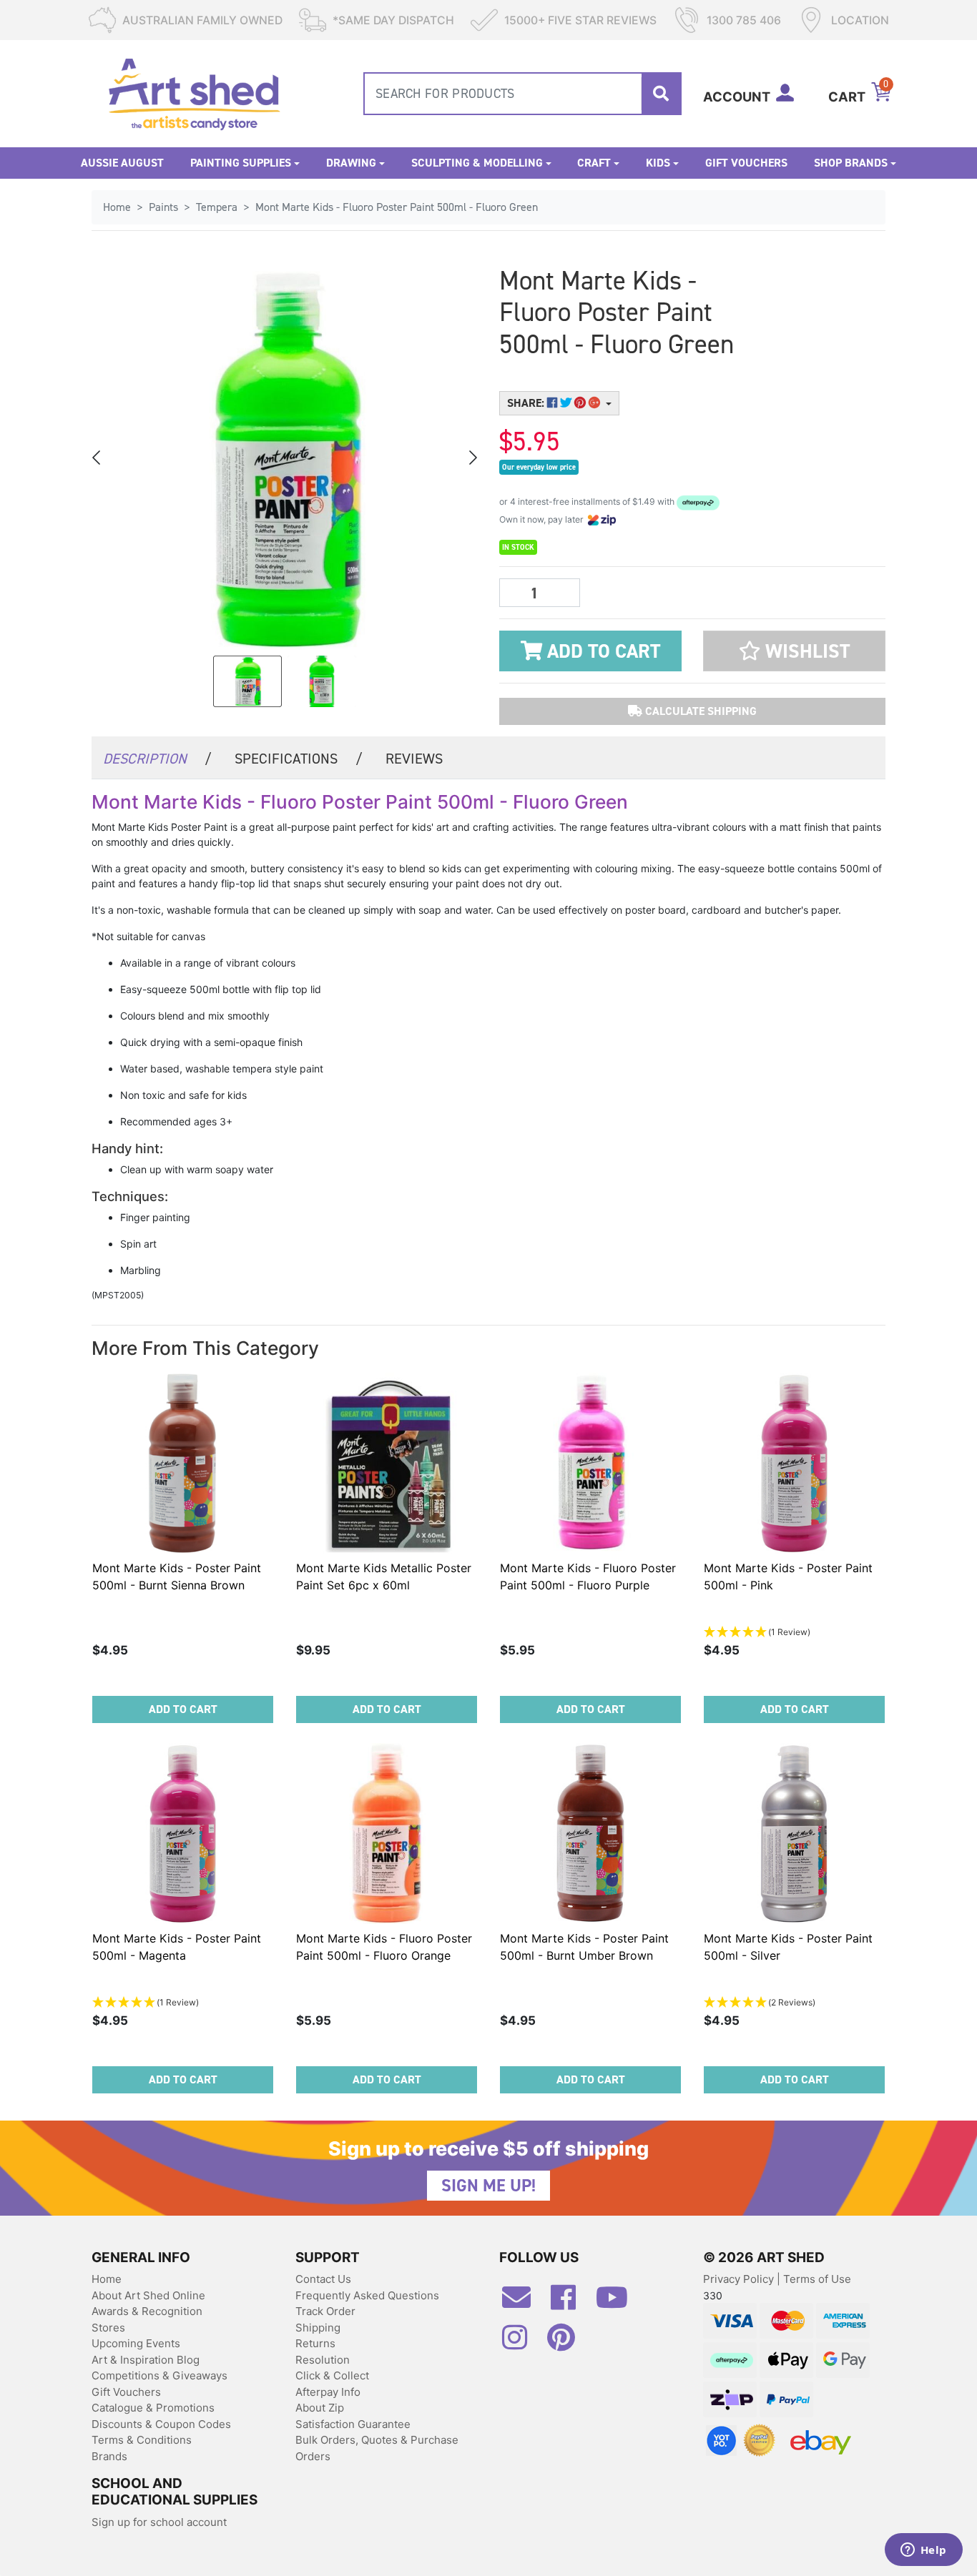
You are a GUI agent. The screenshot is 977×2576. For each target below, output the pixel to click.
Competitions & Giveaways (159, 2375)
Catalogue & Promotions (153, 2408)
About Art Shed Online (148, 2295)
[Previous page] (97, 458)
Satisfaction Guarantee (353, 2424)
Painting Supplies (241, 163)
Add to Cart (601, 651)
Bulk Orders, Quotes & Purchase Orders (377, 2448)
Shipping (318, 2328)
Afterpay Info (328, 2392)
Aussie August (122, 163)
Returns (315, 2343)
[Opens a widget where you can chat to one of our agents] (923, 2551)
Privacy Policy (740, 2279)
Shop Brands (851, 163)
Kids (658, 163)
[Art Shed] (194, 93)
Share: (527, 403)
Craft (594, 163)
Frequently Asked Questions (367, 2295)
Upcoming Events (136, 2343)
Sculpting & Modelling (477, 163)
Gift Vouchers (746, 163)
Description (157, 759)
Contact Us (323, 2279)
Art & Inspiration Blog (146, 2360)
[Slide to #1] (247, 681)
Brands (109, 2456)
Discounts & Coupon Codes (161, 2424)
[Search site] (661, 94)
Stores (108, 2328)
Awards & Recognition (147, 2311)
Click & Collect (332, 2375)
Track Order (325, 2311)
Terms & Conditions (142, 2440)
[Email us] (524, 2303)
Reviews (414, 759)
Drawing (351, 163)
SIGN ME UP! (488, 2186)
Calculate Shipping (699, 711)
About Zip (320, 2408)
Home (107, 2279)
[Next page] (472, 458)
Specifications (299, 759)
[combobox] (522, 94)
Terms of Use (817, 2279)
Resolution (323, 2360)
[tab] (157, 757)
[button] (794, 651)
